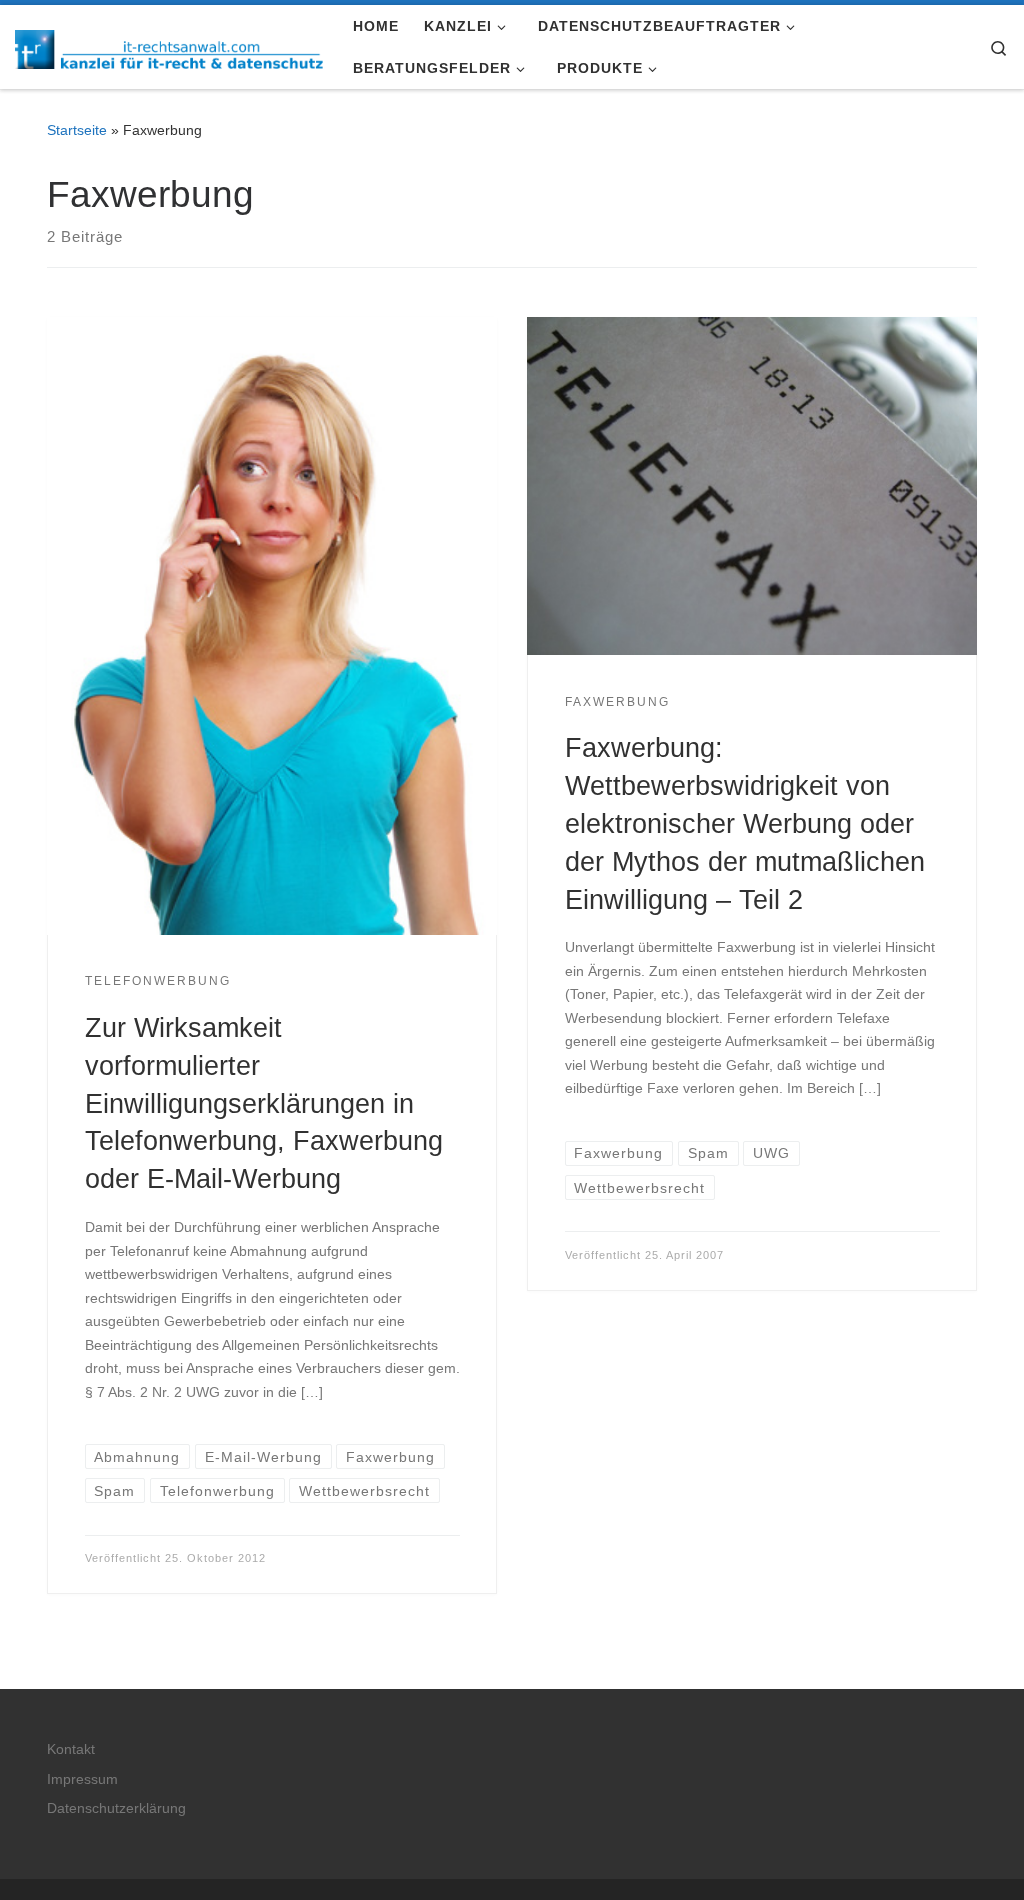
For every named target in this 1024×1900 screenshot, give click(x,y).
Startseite (77, 130)
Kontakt (71, 1749)
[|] (169, 46)
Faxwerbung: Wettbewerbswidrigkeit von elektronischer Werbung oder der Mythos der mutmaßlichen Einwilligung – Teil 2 (745, 823)
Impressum (82, 1779)
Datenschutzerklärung (116, 1808)
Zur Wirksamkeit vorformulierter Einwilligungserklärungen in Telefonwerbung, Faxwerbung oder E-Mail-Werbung (264, 1103)
